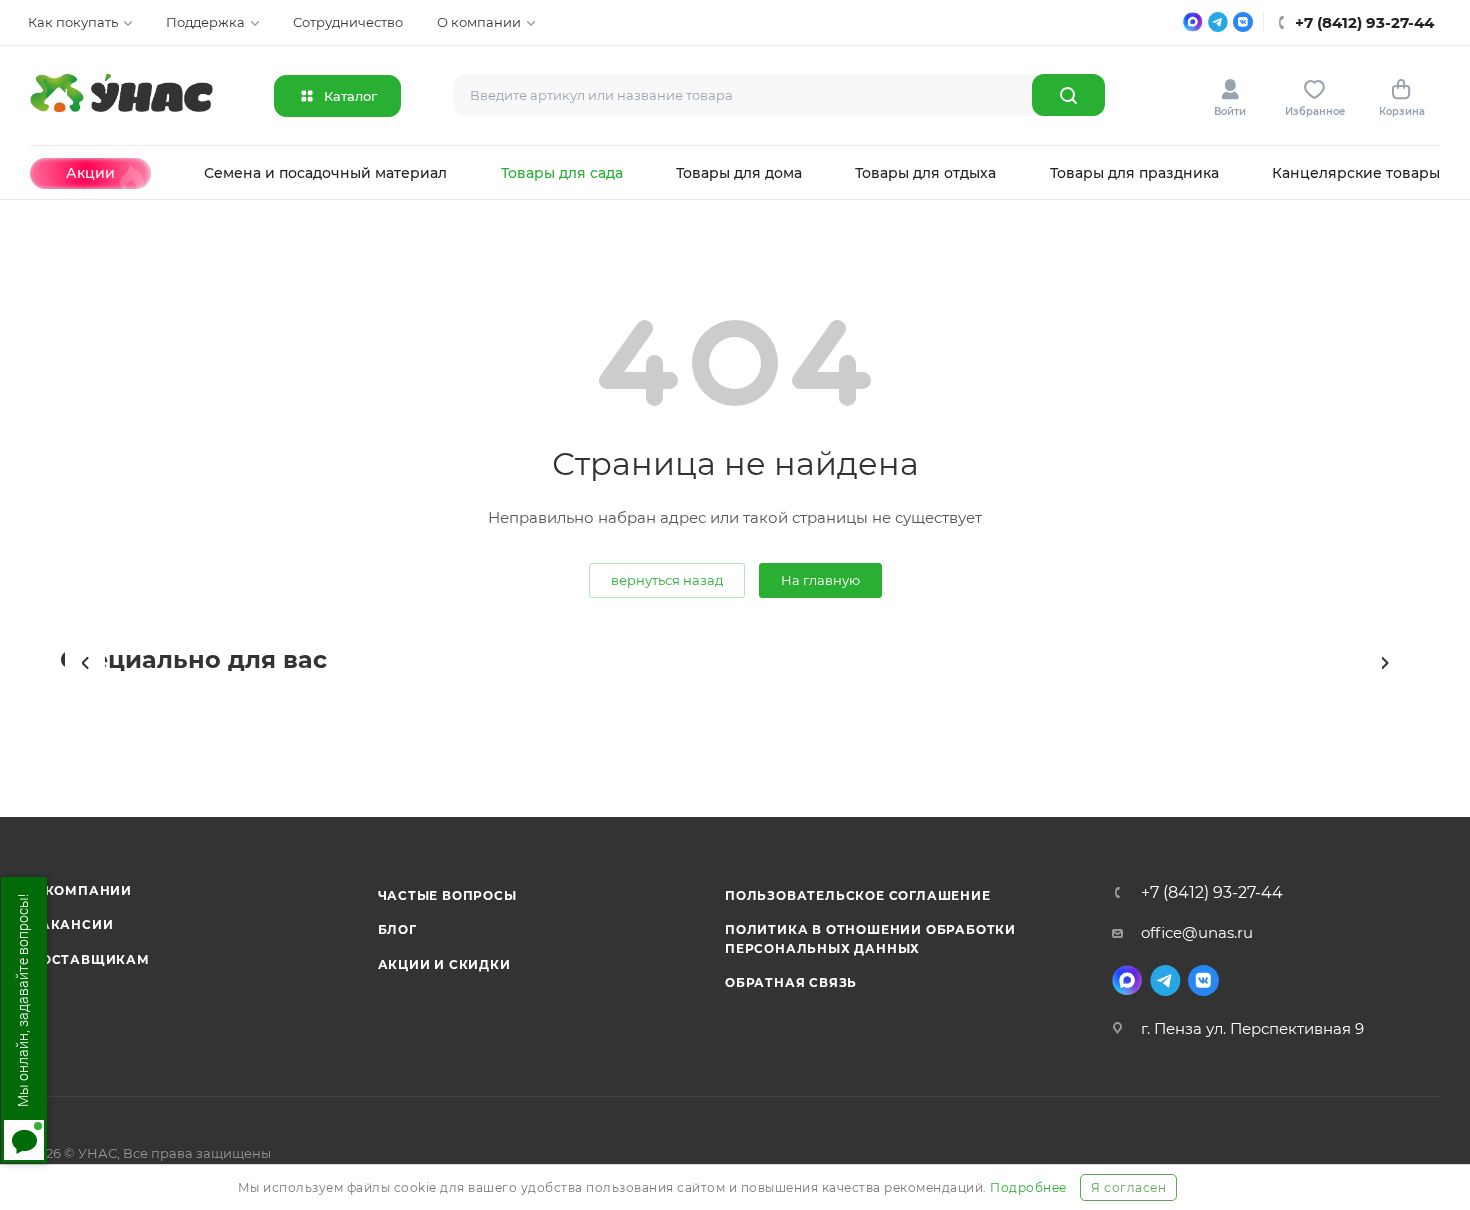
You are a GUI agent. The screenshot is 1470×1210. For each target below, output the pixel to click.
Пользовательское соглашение (858, 895)
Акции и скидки (444, 964)
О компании (81, 890)
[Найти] (1068, 95)
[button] (85, 663)
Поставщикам (90, 959)
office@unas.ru (1197, 932)
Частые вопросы (447, 895)
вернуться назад (667, 580)
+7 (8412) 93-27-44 (1212, 893)
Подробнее (1028, 1187)
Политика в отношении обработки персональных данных (870, 938)
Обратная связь (791, 982)
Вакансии (71, 924)
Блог (397, 929)
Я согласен (1128, 1187)
